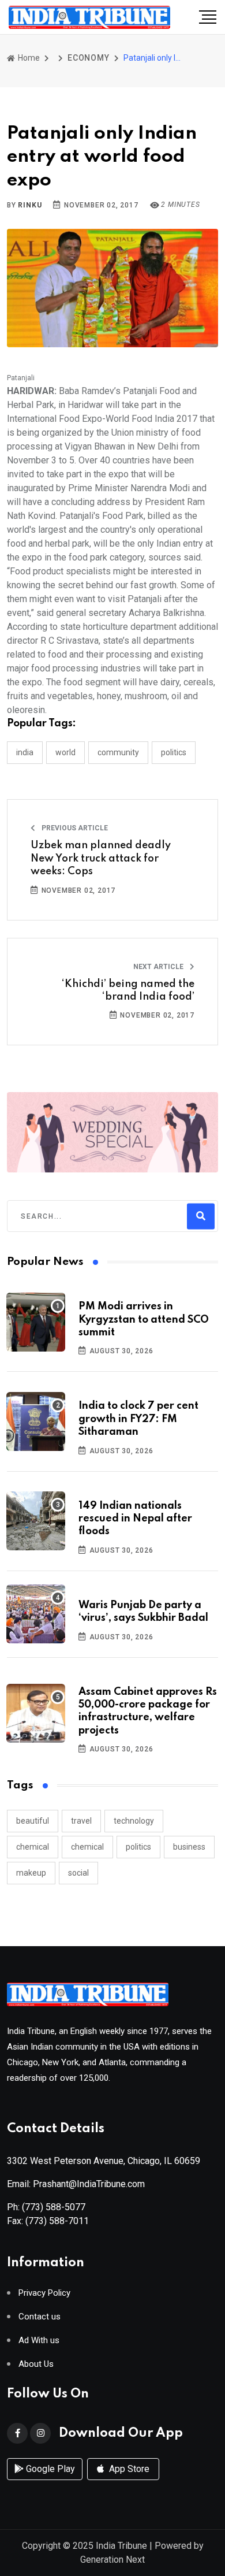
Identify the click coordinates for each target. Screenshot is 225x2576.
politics (138, 1847)
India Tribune (121, 2546)
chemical (33, 1847)
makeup (31, 1873)
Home (28, 58)
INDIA (25, 752)
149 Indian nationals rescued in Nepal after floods (135, 1519)
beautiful (33, 1821)
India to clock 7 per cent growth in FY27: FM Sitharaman (138, 1419)
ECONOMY (89, 58)
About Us (36, 2364)
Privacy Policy (44, 2293)
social (78, 1873)
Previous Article (74, 828)
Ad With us (39, 2341)
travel (81, 1821)
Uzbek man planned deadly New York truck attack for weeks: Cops (101, 858)
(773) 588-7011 (57, 2221)
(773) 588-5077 (54, 2207)
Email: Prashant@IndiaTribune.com (76, 2184)
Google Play (49, 2469)
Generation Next (112, 2560)
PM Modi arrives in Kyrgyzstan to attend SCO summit (144, 1319)
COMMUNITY (118, 752)
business (189, 1847)
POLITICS (174, 752)
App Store (128, 2469)
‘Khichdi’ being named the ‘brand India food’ (128, 990)
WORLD (65, 752)
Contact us (40, 2317)
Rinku (30, 205)
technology (134, 1821)
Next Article (159, 967)
